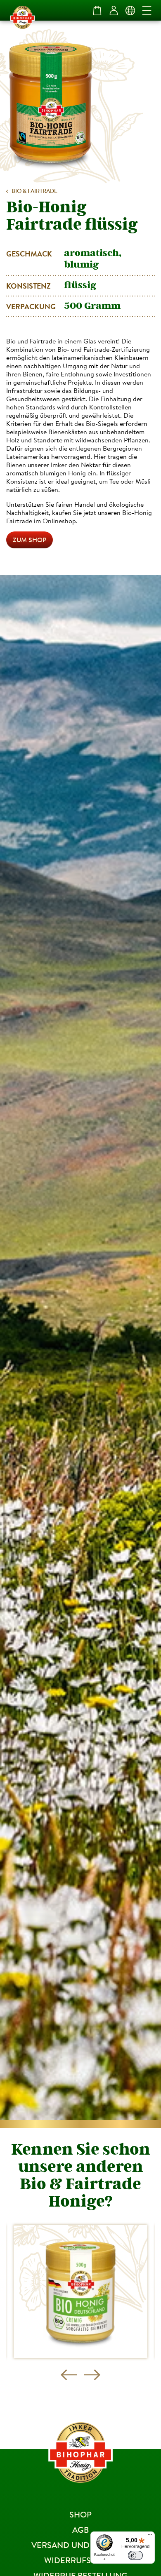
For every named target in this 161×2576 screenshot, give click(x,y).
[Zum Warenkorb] (97, 10)
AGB (80, 2530)
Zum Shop (30, 540)
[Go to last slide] (69, 2375)
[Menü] (150, 2536)
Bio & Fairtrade (34, 191)
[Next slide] (92, 2375)
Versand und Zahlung (81, 2545)
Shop (80, 2514)
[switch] (135, 2555)
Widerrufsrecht (81, 2560)
